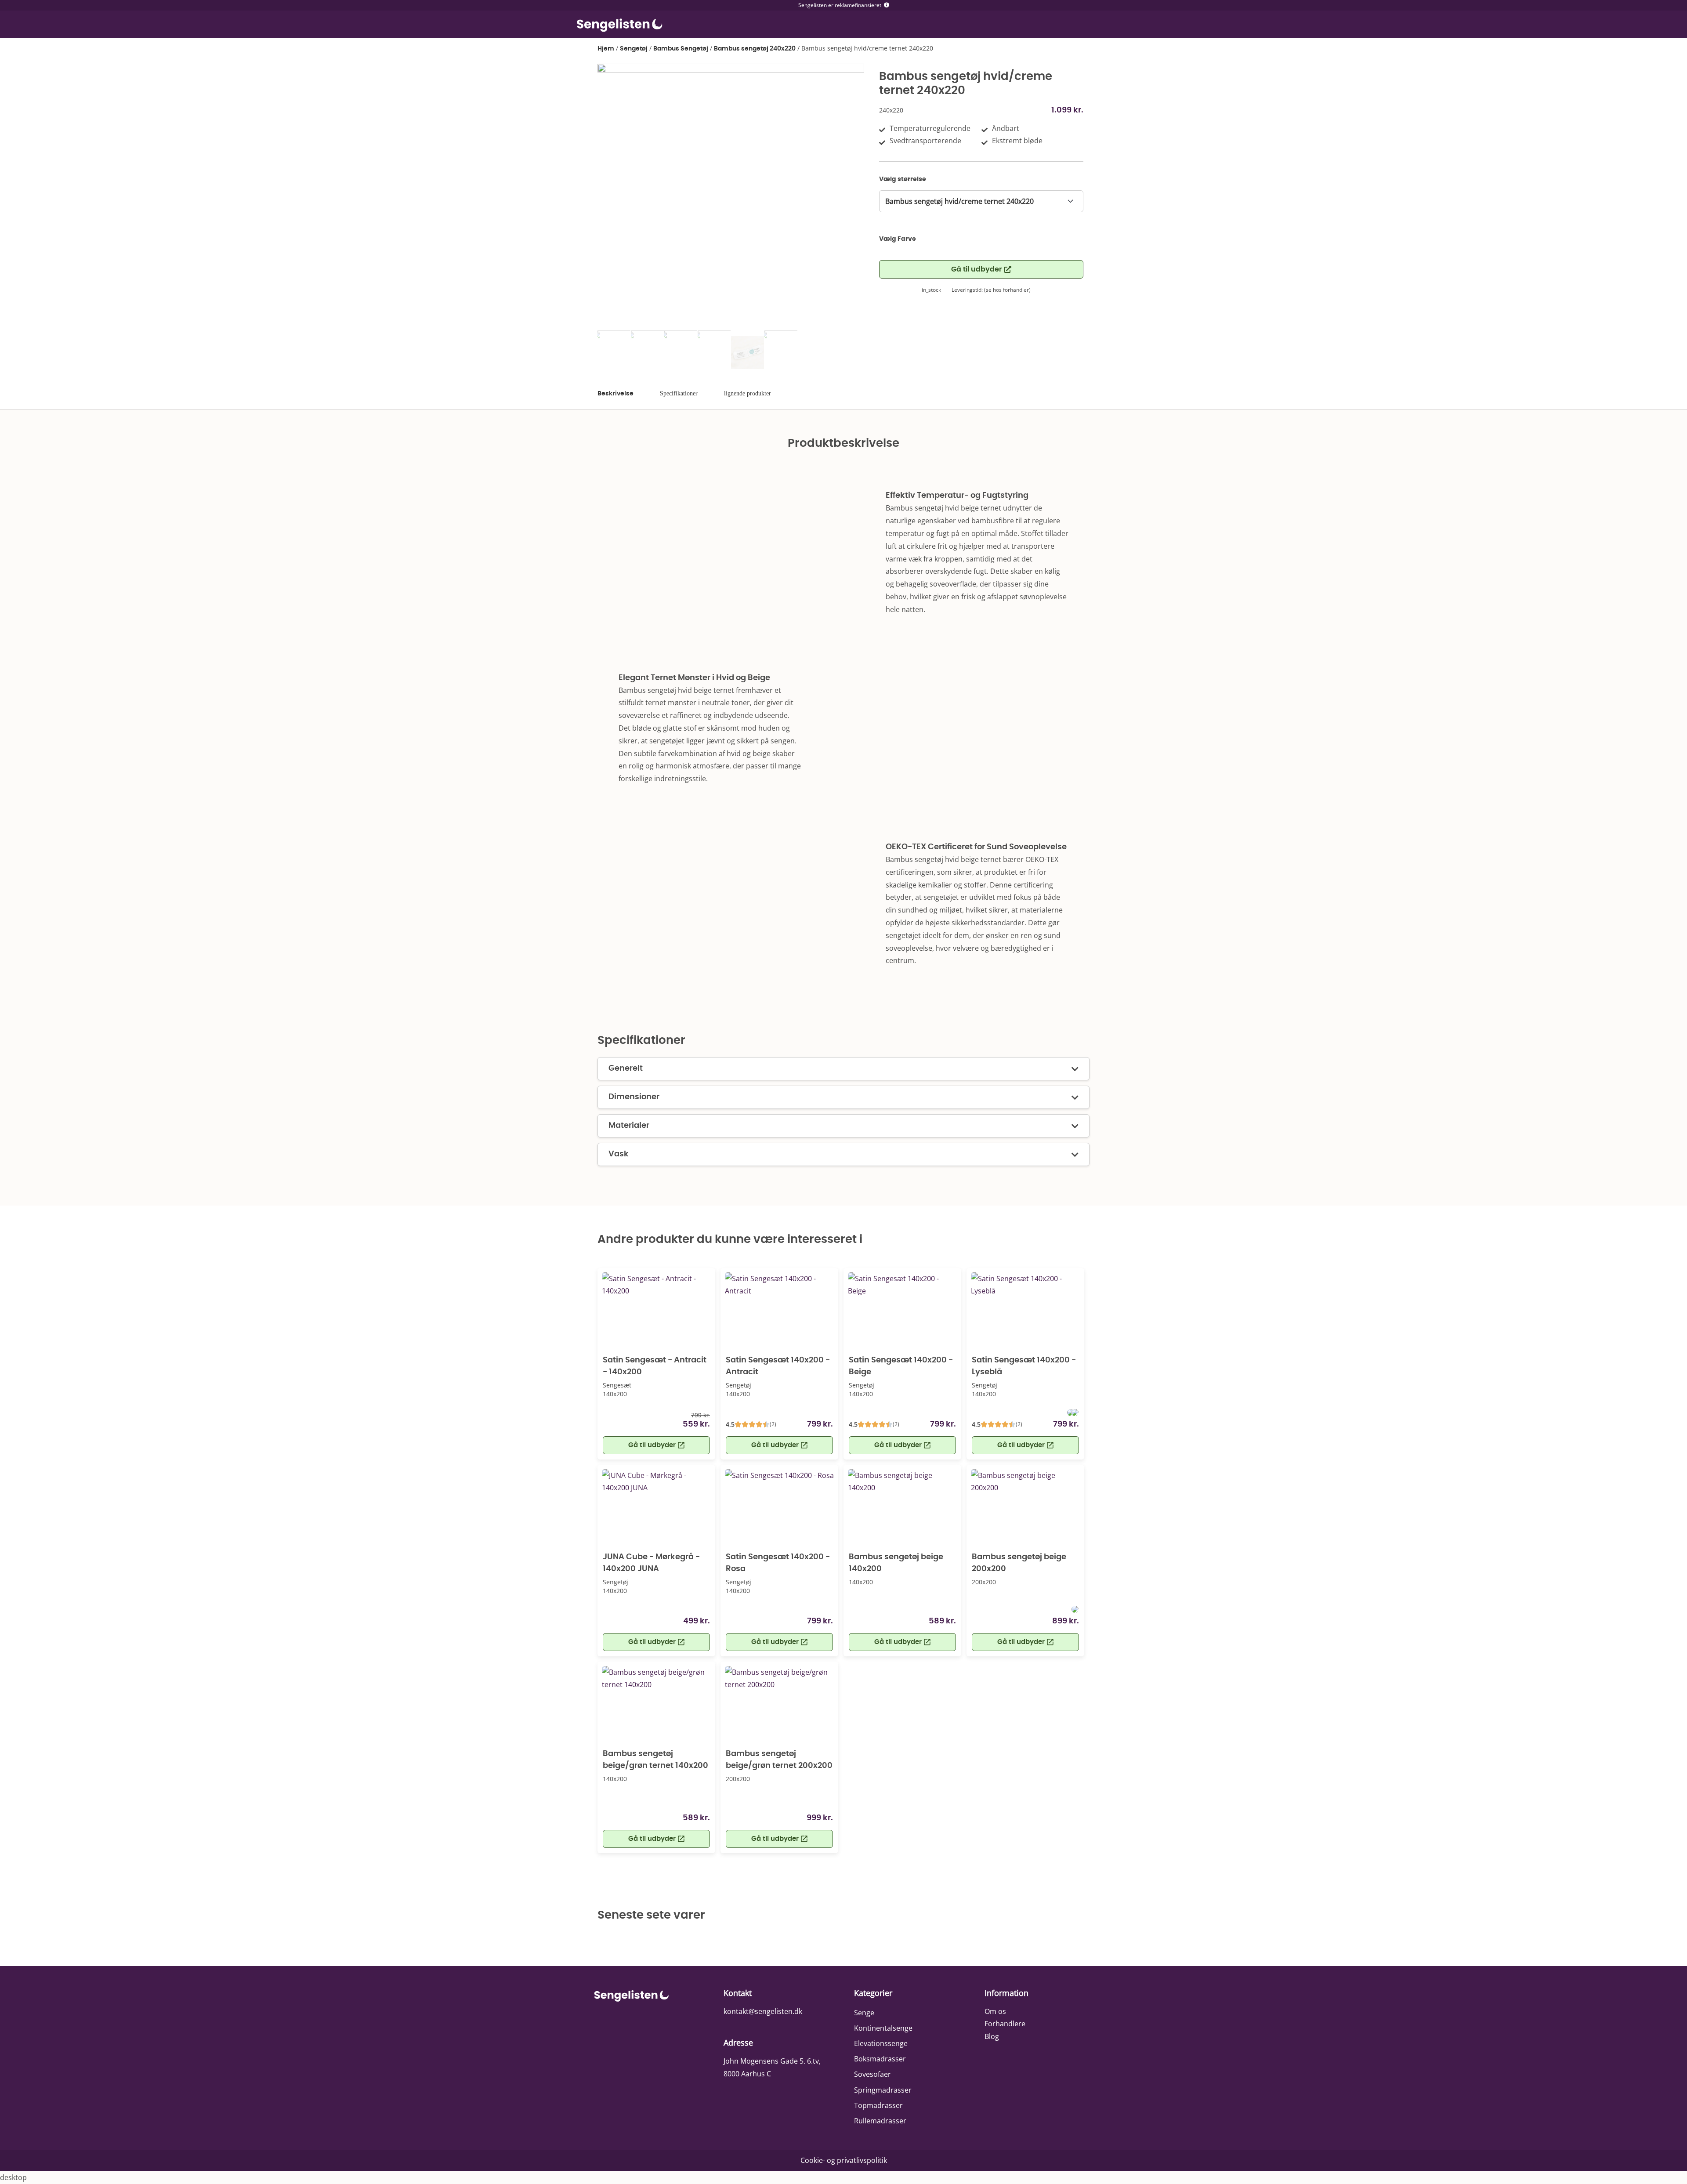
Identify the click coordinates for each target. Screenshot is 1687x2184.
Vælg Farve (898, 239)
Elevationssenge (881, 2043)
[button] (656, 1642)
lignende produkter (748, 393)
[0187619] (731, 197)
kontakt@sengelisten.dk (763, 2011)
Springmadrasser (883, 2090)
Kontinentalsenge (883, 2028)
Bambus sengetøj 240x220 (755, 49)
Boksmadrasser (880, 2059)
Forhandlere (1005, 2024)
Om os (995, 2011)
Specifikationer (679, 393)
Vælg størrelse (903, 179)
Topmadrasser (878, 2105)
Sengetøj (634, 49)
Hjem (606, 49)
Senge (864, 2013)
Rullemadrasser (880, 2121)
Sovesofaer (872, 2074)
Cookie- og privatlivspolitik (844, 2160)
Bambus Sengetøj (681, 49)
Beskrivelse (615, 394)
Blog (992, 2036)
